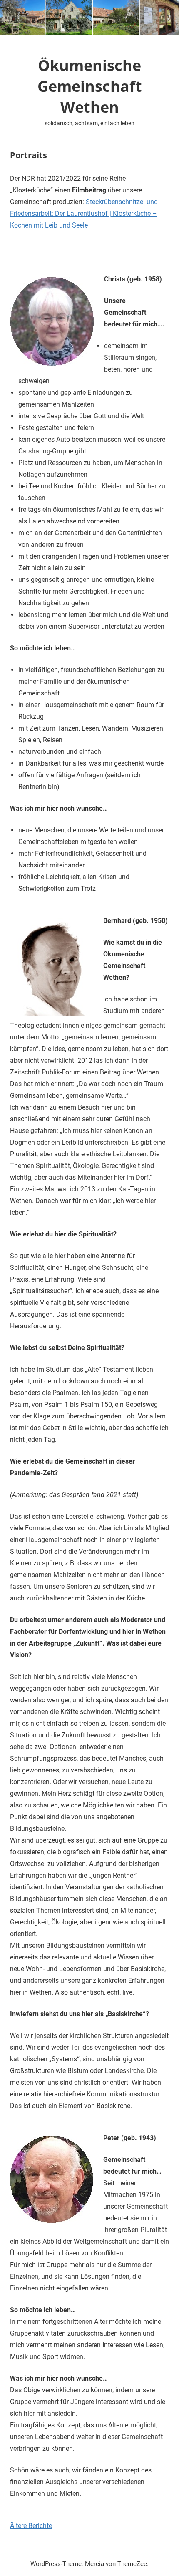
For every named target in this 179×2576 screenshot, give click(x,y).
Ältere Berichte (31, 2526)
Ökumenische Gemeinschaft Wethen (90, 86)
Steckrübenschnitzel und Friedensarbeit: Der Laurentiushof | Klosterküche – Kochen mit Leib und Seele (84, 214)
